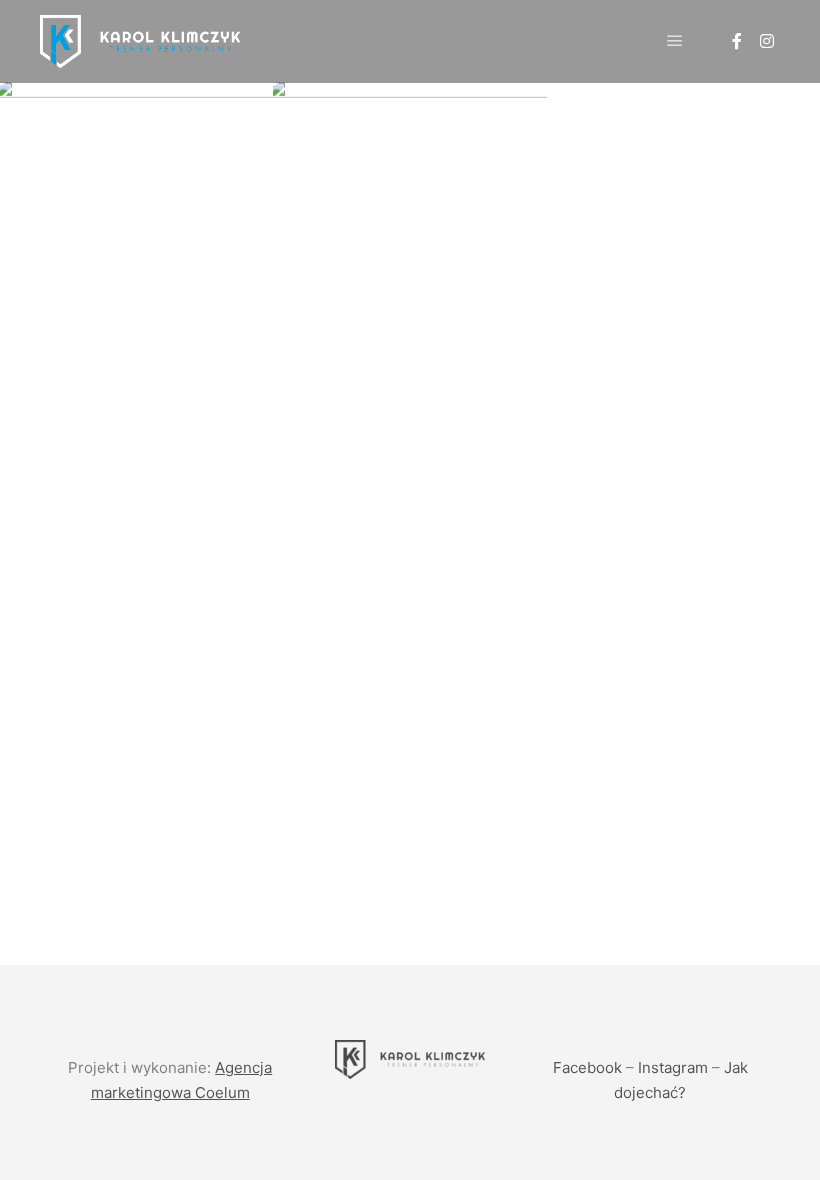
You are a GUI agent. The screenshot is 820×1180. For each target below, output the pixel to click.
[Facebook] (737, 41)
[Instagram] (767, 41)
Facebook (587, 1067)
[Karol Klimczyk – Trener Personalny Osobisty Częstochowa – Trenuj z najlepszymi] (140, 41)
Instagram (673, 1067)
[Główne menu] (675, 41)
